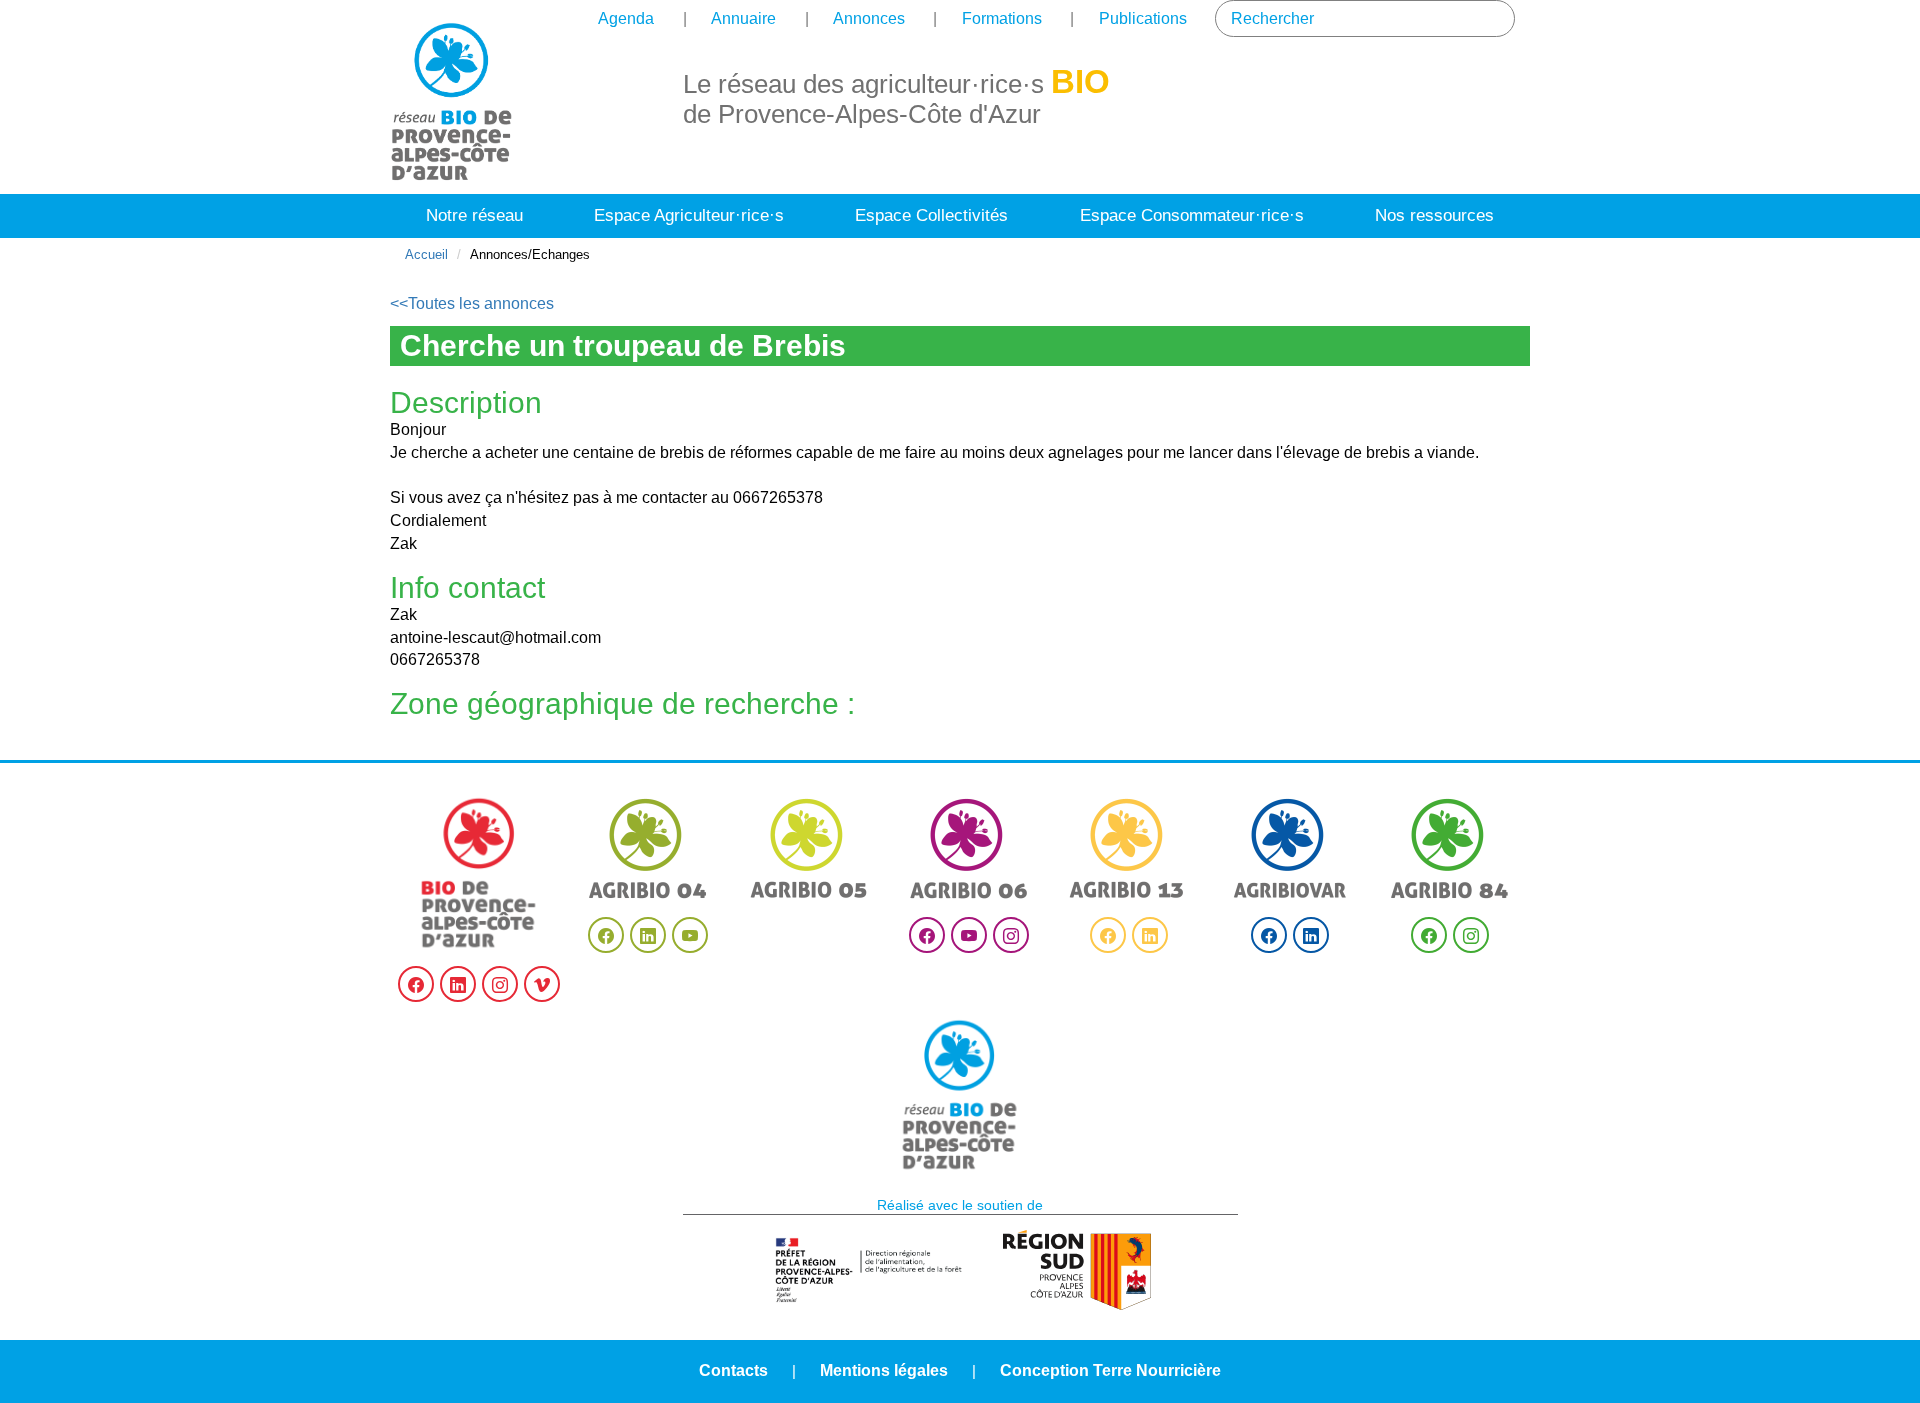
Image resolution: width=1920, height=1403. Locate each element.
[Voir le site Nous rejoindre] (960, 1095)
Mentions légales (884, 1370)
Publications (1143, 18)
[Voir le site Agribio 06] (969, 848)
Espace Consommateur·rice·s (1192, 215)
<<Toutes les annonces (472, 303)
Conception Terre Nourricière (1110, 1370)
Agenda (626, 18)
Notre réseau (474, 215)
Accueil (426, 254)
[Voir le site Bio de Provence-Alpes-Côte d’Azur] (479, 873)
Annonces (869, 18)
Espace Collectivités (931, 215)
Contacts (733, 1370)
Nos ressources (1434, 215)
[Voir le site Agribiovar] (1290, 848)
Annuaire (743, 18)
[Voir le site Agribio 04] (648, 848)
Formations (1002, 18)
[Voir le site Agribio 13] (1129, 848)
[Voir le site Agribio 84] (1450, 848)
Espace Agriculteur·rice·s (689, 215)
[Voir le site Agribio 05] (809, 848)
